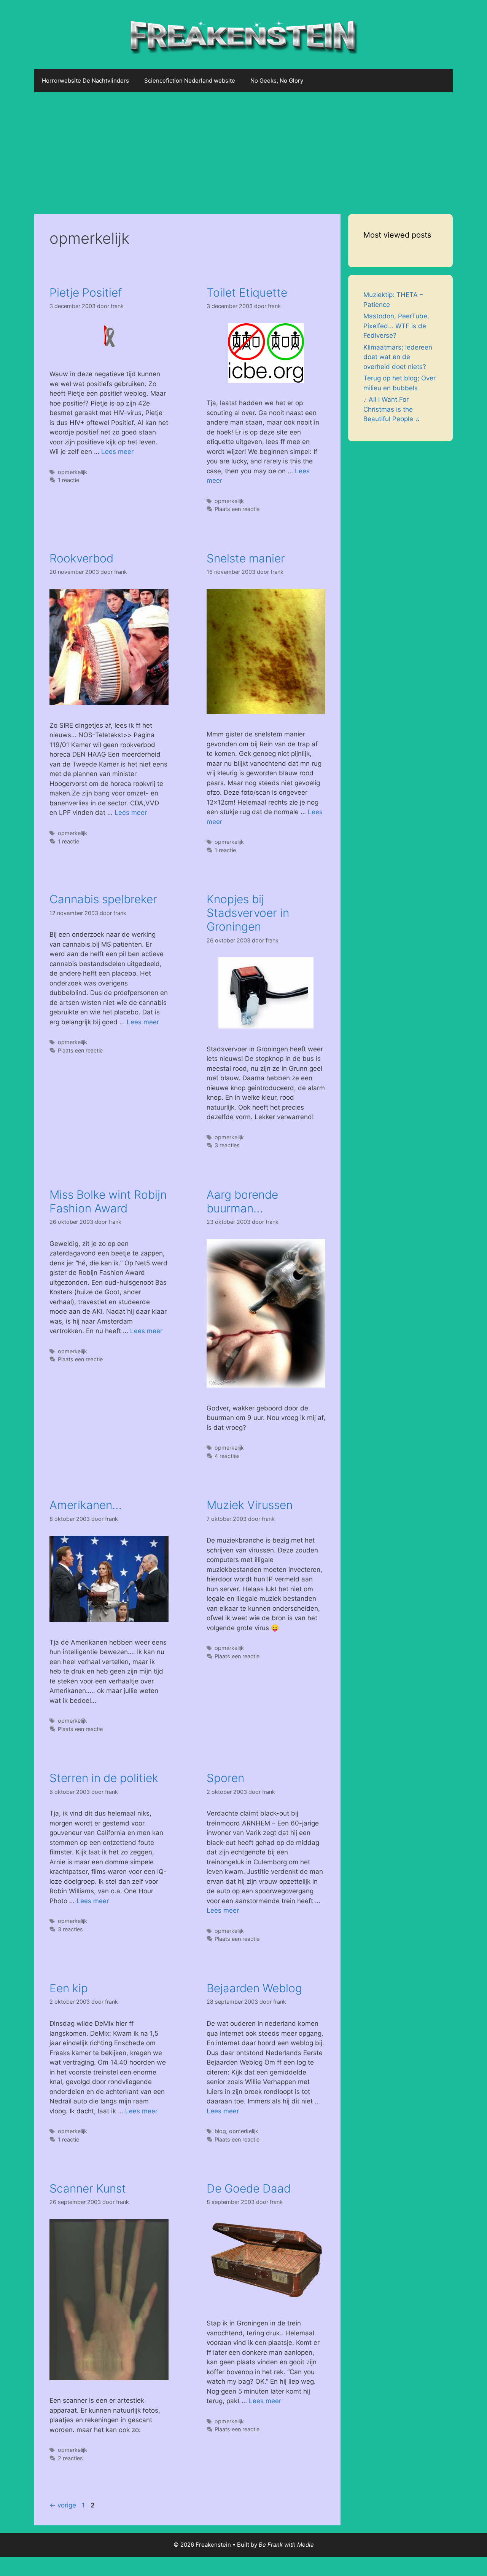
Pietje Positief (86, 292)
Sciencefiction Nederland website (190, 81)
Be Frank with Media (286, 2545)
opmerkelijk (72, 472)
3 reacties (227, 1145)
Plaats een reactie (237, 509)
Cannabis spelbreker (103, 899)
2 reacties (70, 2458)
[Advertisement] (243, 149)
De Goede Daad (249, 2188)
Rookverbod (81, 558)
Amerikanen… (86, 1505)
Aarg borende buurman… (242, 1201)
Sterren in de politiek (104, 1778)
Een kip (69, 1988)
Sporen (225, 1778)
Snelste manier (246, 558)
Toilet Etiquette (247, 292)
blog (220, 2131)
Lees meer (117, 452)
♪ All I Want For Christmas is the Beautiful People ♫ (392, 409)
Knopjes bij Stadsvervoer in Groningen (248, 913)
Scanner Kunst (88, 2188)
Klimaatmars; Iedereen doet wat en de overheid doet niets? (398, 357)
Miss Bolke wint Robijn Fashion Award (108, 1201)
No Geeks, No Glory (277, 81)
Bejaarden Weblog (254, 1988)
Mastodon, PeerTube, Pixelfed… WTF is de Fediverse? (396, 326)
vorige (63, 2505)
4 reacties (227, 1456)
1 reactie (68, 480)
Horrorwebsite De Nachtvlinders (85, 81)
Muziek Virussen (250, 1505)
